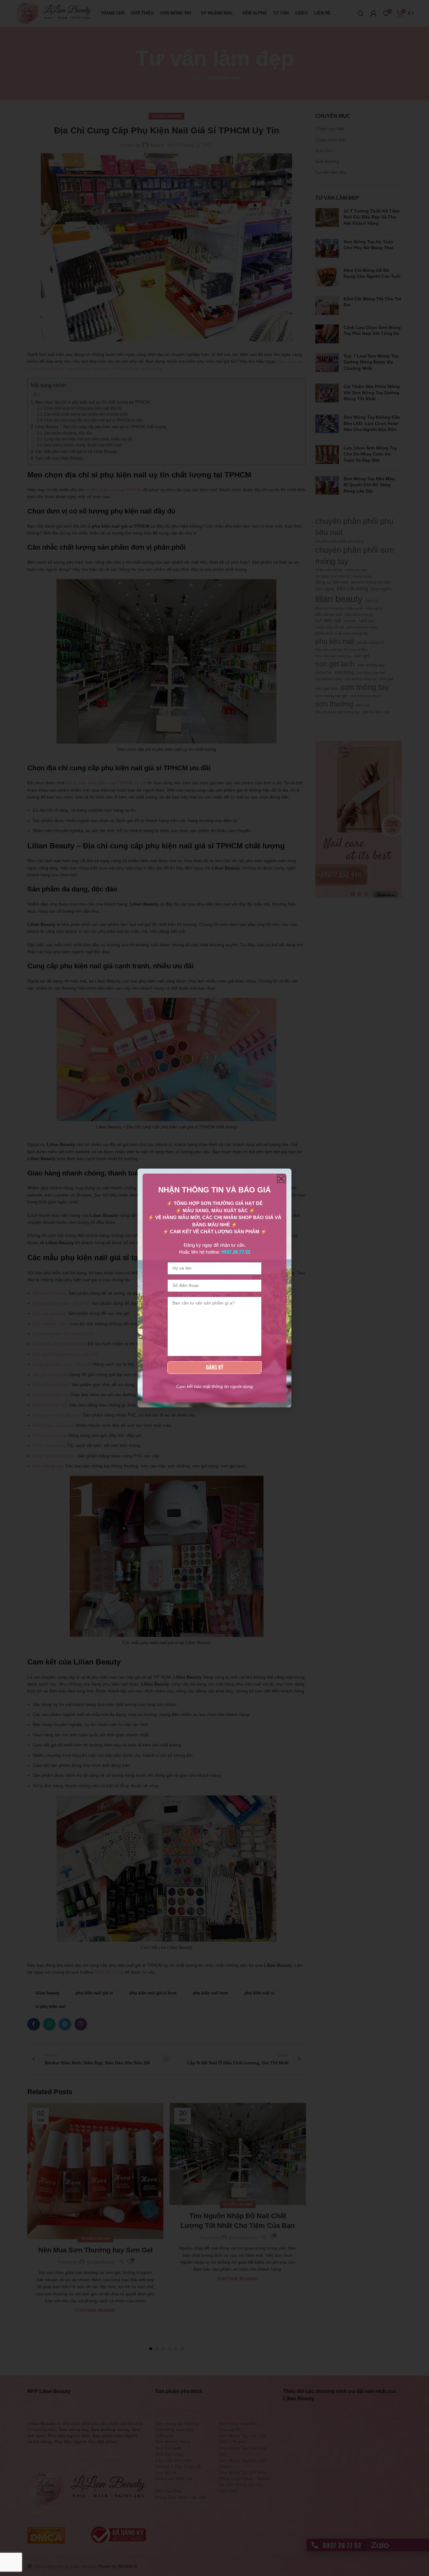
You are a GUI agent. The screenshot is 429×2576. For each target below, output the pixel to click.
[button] (281, 1179)
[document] (215, 1288)
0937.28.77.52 (236, 1252)
